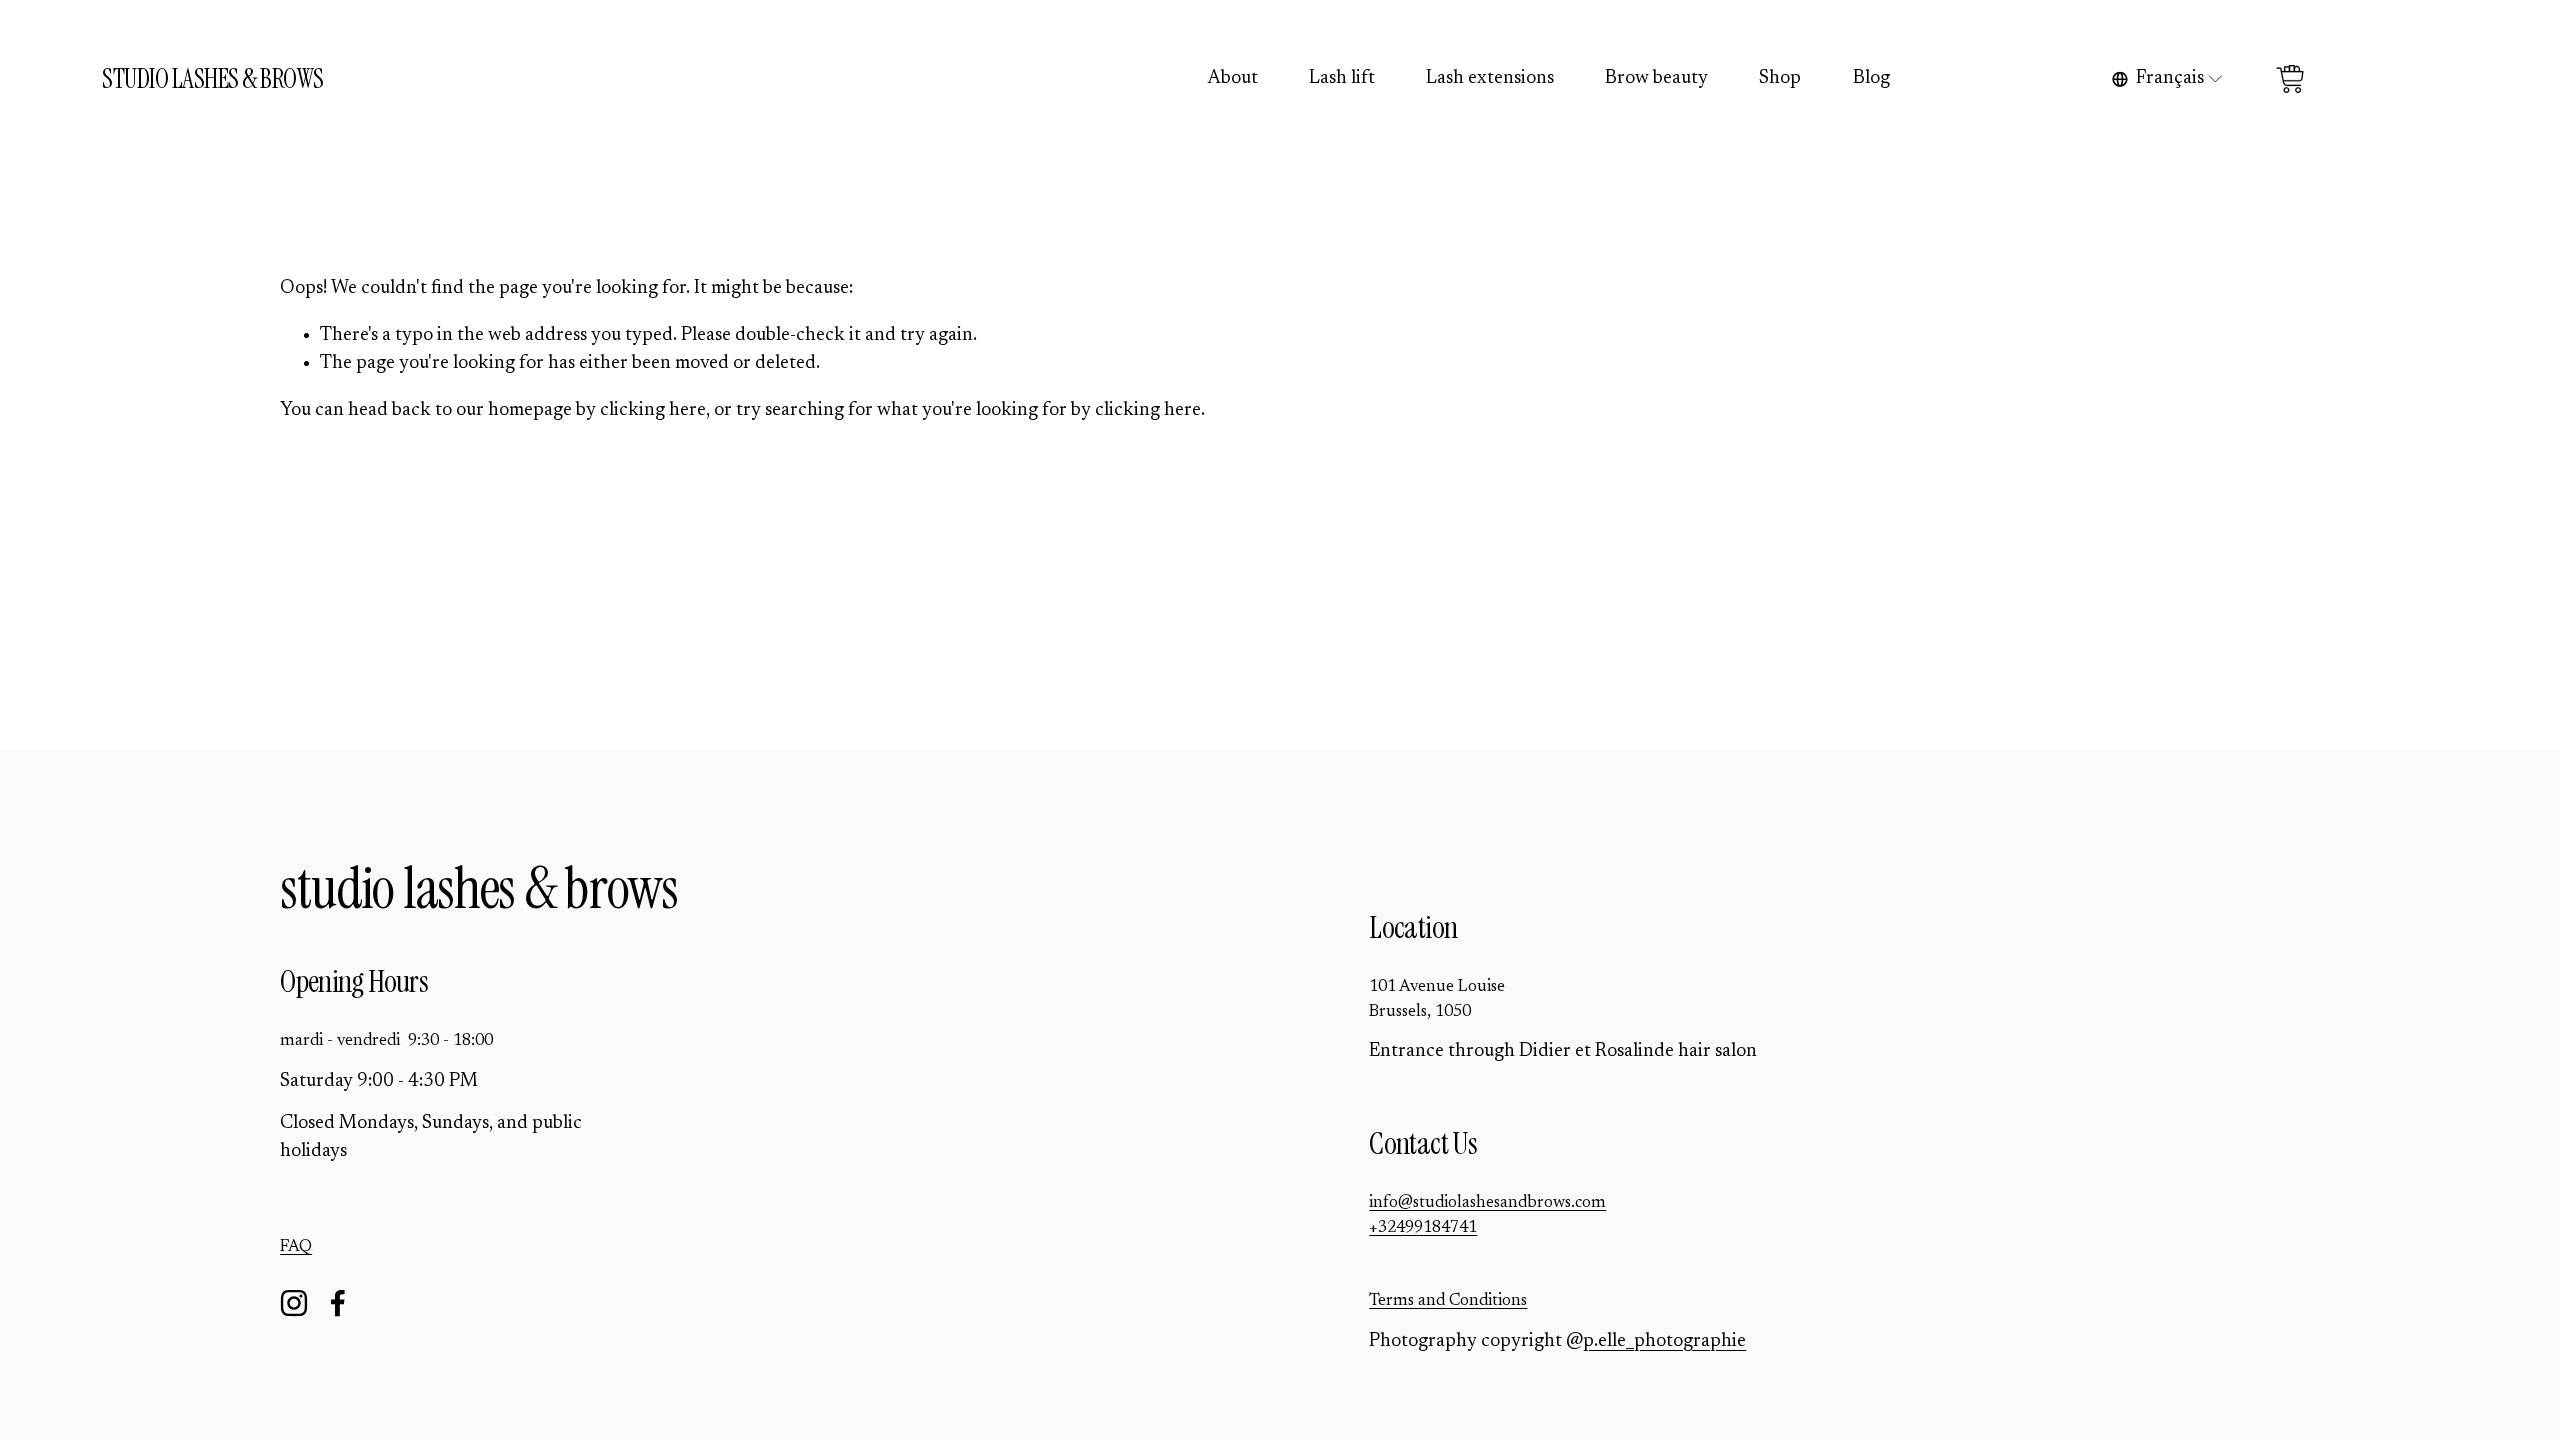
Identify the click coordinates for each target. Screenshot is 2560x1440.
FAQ (296, 1247)
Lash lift (1342, 78)
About (1233, 78)
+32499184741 (1423, 1228)
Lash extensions (1490, 78)
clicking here (653, 410)
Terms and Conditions (1448, 1301)
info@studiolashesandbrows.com (1487, 1203)
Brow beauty (1656, 78)
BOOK (2406, 79)
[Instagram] (294, 1303)
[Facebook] (338, 1303)
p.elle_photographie (1664, 1341)
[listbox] (2168, 79)
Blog (1871, 78)
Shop (1780, 78)
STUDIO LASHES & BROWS (212, 79)
